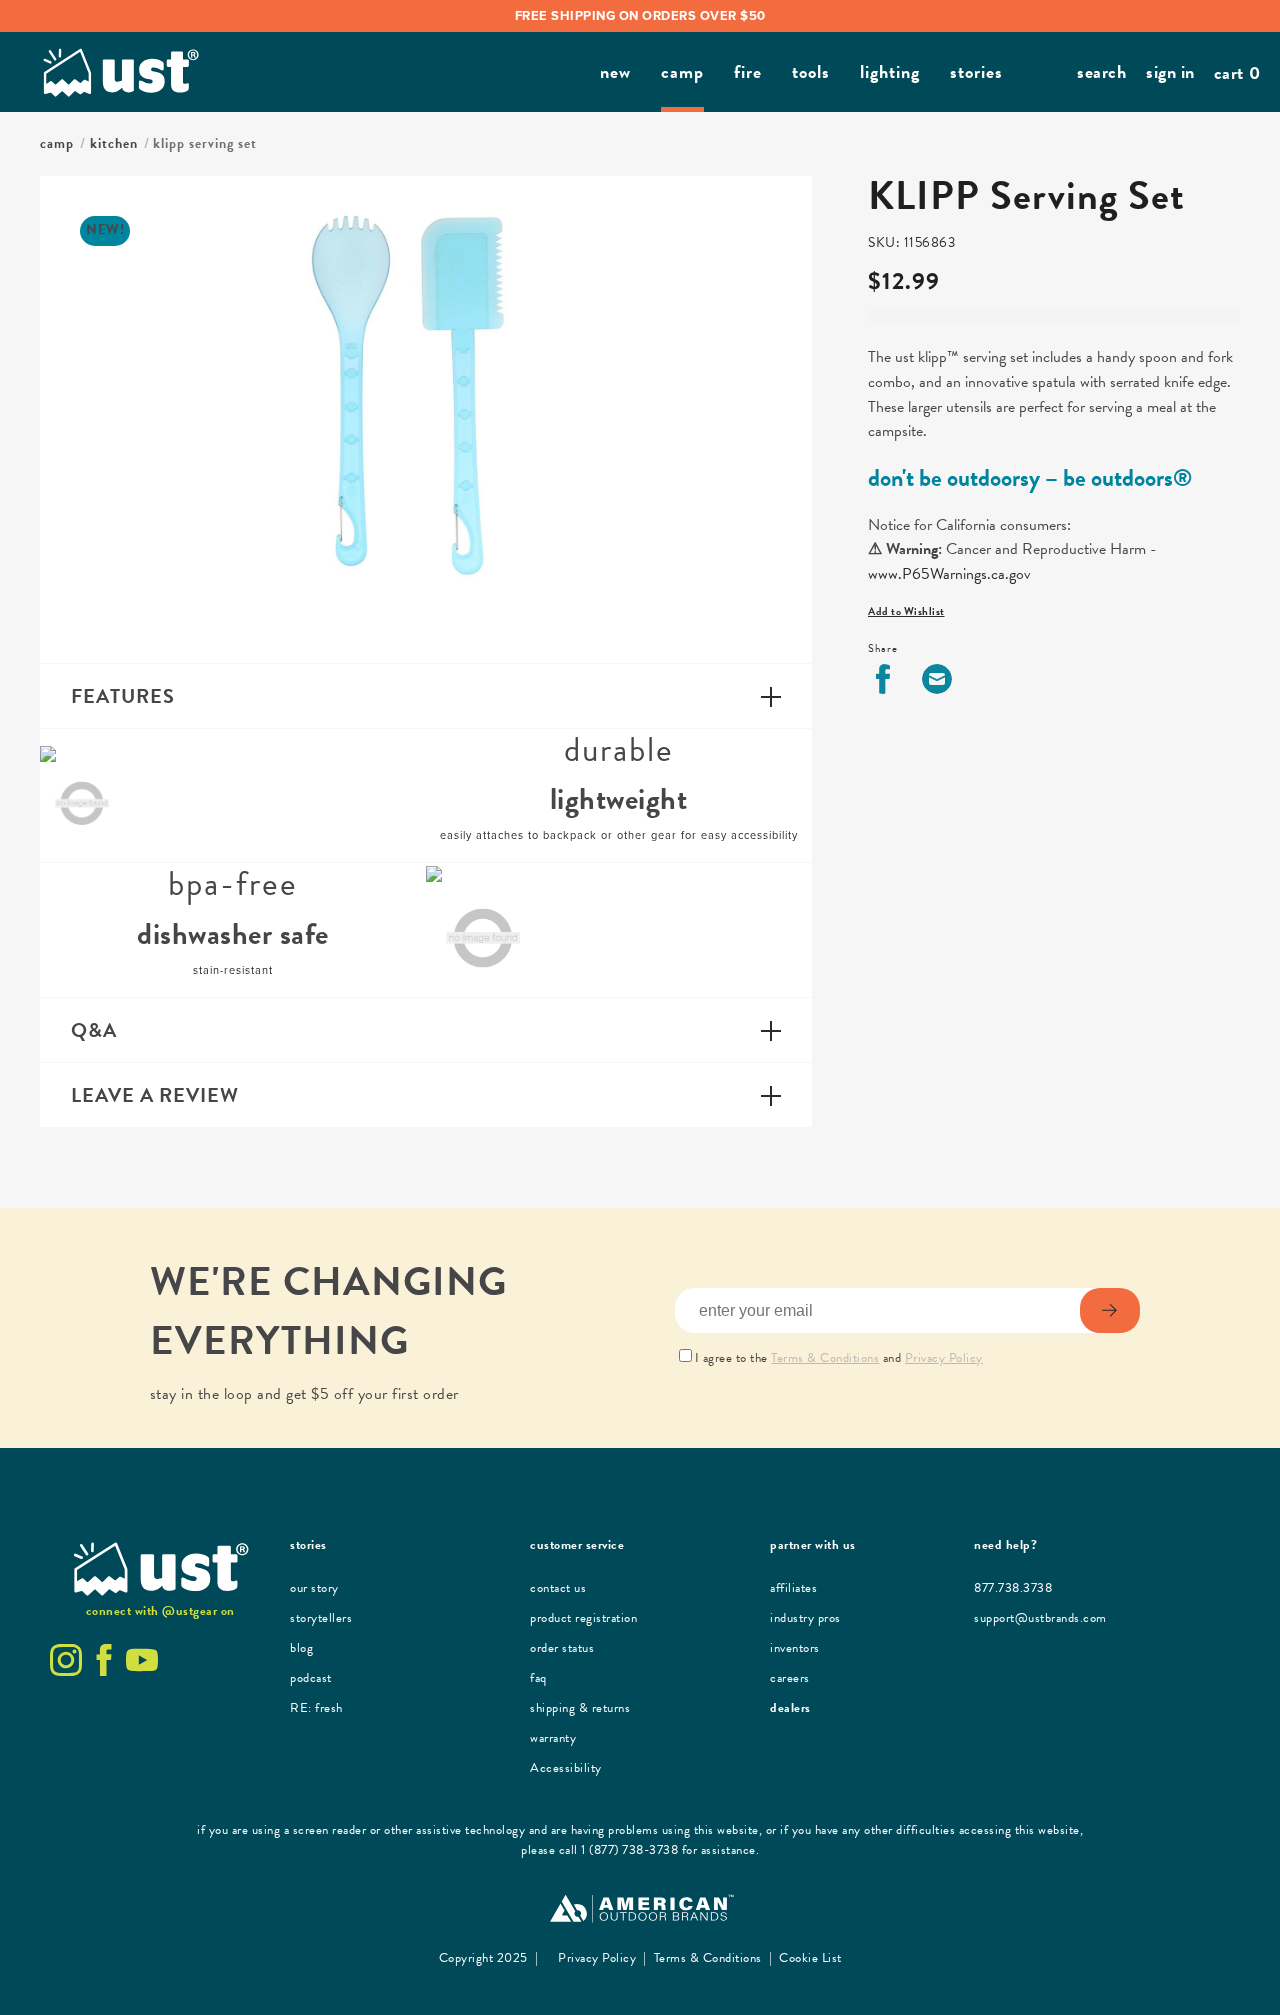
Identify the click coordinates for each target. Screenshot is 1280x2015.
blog (301, 1648)
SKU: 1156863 (911, 242)
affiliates (793, 1588)
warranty (553, 1738)
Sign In (1170, 71)
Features (123, 696)
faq (538, 1678)
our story (314, 1588)
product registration (583, 1618)
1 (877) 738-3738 (629, 1850)
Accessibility (566, 1768)
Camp (57, 144)
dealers (790, 1708)
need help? (1005, 1545)
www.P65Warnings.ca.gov (949, 574)
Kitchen (114, 144)
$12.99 (904, 281)
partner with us (813, 1545)
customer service (577, 1545)
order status (562, 1648)
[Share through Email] (937, 679)
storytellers (321, 1618)
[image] (82, 796)
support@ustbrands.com (1040, 1618)
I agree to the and (839, 1358)
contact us (558, 1588)
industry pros (805, 1618)
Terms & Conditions (825, 1358)
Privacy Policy (944, 1358)
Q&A (94, 1030)
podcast (311, 1678)
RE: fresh (316, 1708)
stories (308, 1545)
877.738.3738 (1013, 1588)
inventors (795, 1648)
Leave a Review (155, 1095)
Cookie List (809, 1958)
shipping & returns (580, 1708)
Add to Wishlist (906, 611)
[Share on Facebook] (883, 679)
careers (790, 1678)
